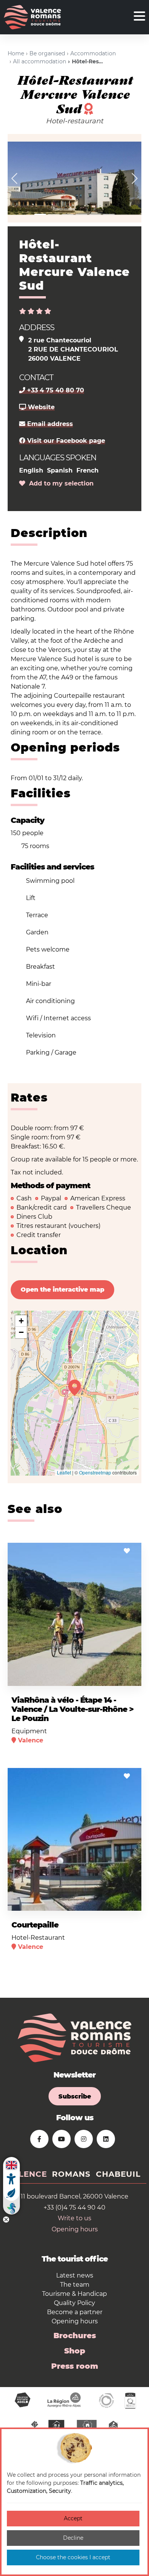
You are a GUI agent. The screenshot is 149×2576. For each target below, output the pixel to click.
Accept (73, 2518)
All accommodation (40, 61)
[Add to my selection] (127, 1551)
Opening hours (75, 2229)
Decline (73, 2538)
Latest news (75, 2275)
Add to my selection (59, 483)
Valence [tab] (27, 2174)
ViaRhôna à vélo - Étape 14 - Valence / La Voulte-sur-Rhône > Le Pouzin (72, 1709)
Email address (49, 424)
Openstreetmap (95, 1472)
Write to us (74, 2218)
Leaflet (64, 1472)
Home (16, 53)
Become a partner (75, 2312)
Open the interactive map (62, 1290)
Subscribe (75, 2096)
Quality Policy (74, 2303)
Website (40, 407)
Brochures (75, 2336)
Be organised (47, 53)
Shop (75, 2351)
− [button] (21, 1332)
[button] (15, 178)
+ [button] (21, 1321)
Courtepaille (35, 1925)
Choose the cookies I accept (73, 2557)
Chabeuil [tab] (118, 2174)
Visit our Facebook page (65, 441)
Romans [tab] (71, 2174)
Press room (75, 2366)
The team (75, 2285)
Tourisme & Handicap (74, 2294)
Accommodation (93, 53)
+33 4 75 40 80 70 (55, 390)
